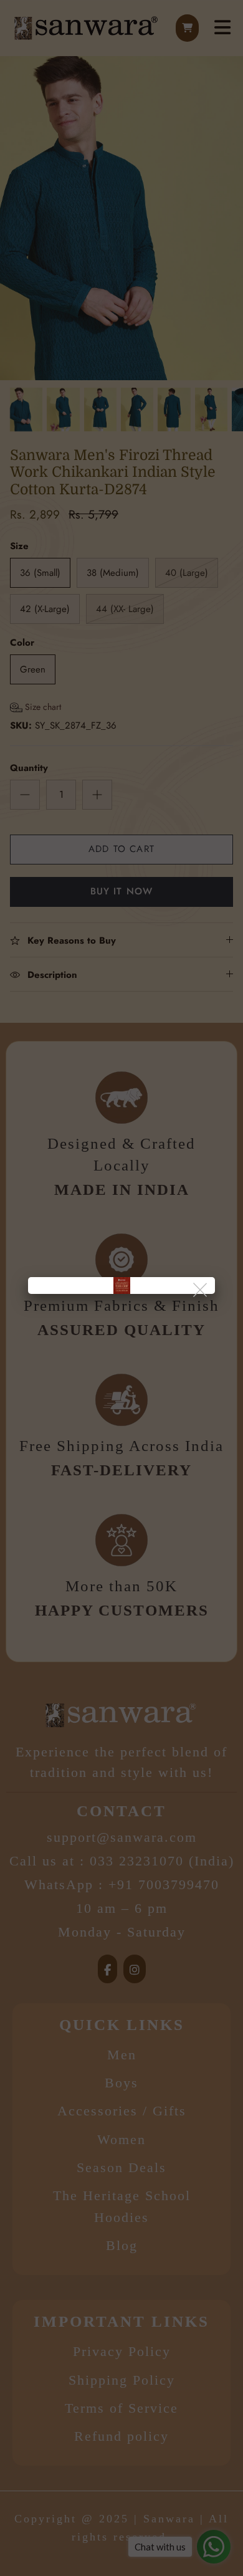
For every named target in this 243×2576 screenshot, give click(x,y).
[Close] (201, 1290)
